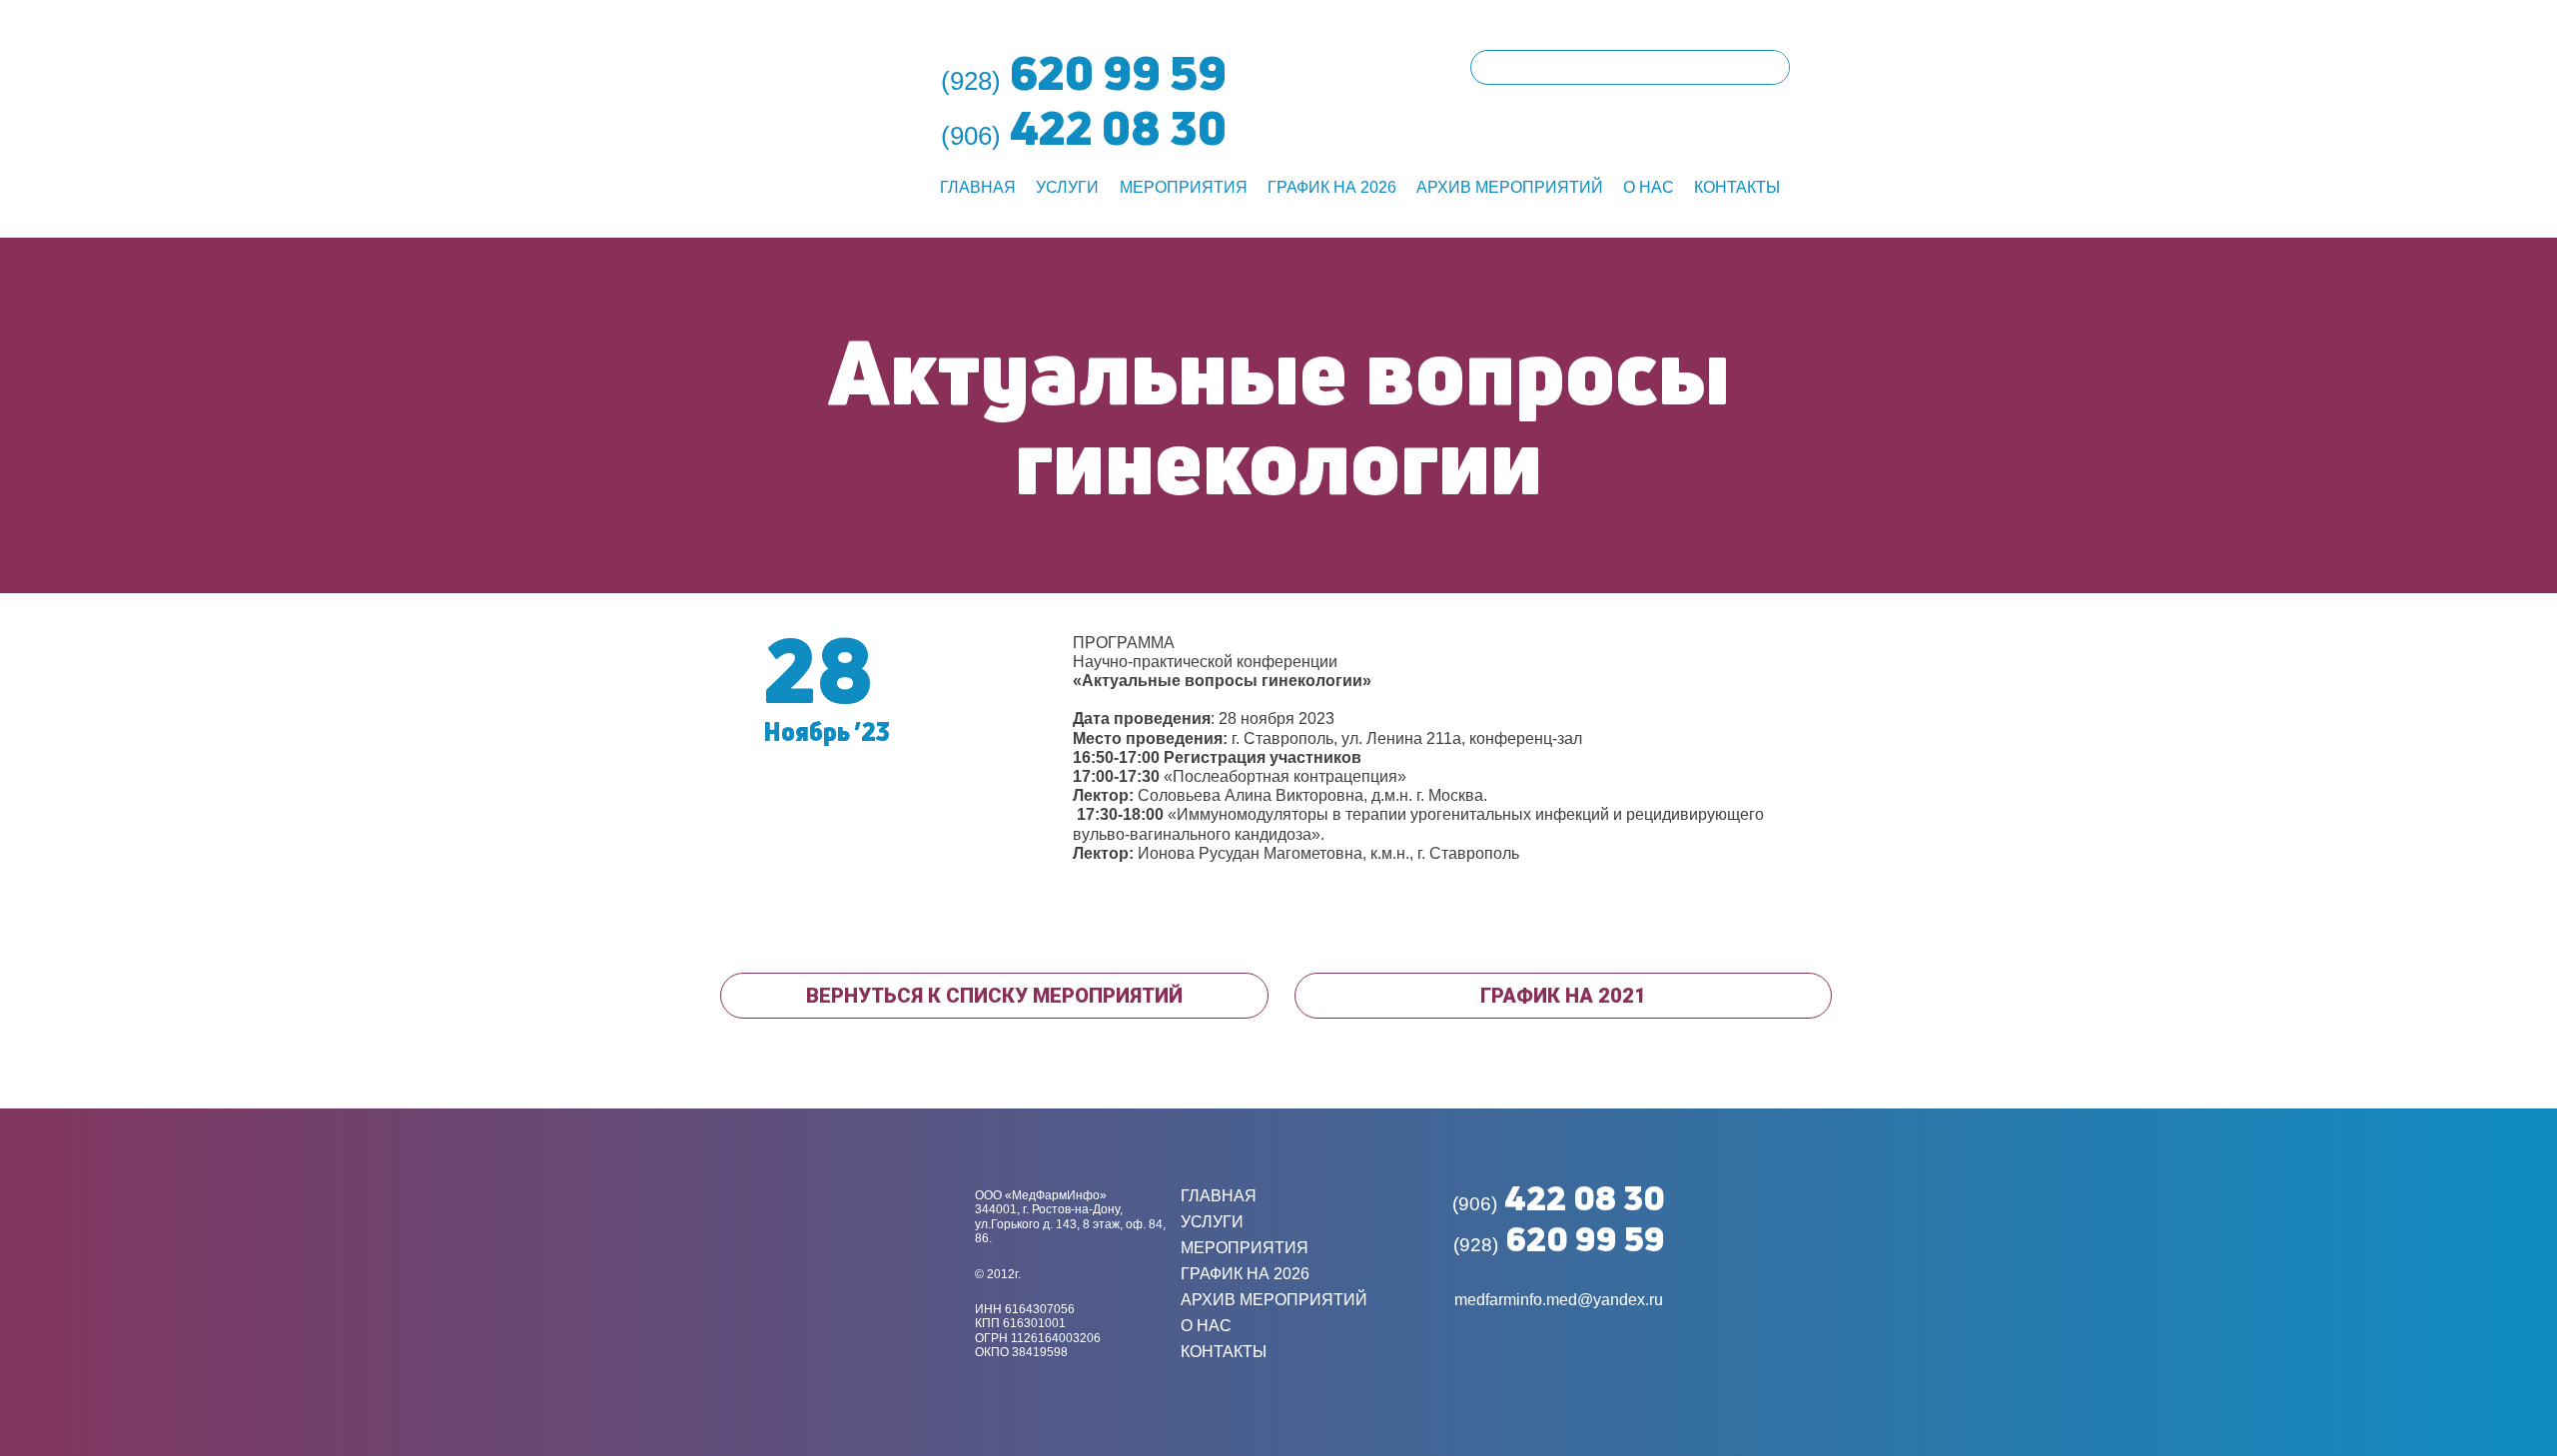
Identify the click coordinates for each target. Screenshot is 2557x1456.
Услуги (1067, 187)
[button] (994, 996)
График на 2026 (1332, 187)
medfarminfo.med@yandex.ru (1559, 1300)
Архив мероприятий (1510, 187)
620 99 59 (1559, 1238)
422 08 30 (1559, 1197)
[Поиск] (1771, 67)
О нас (1649, 187)
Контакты (1737, 187)
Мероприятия (1184, 187)
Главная (978, 187)
